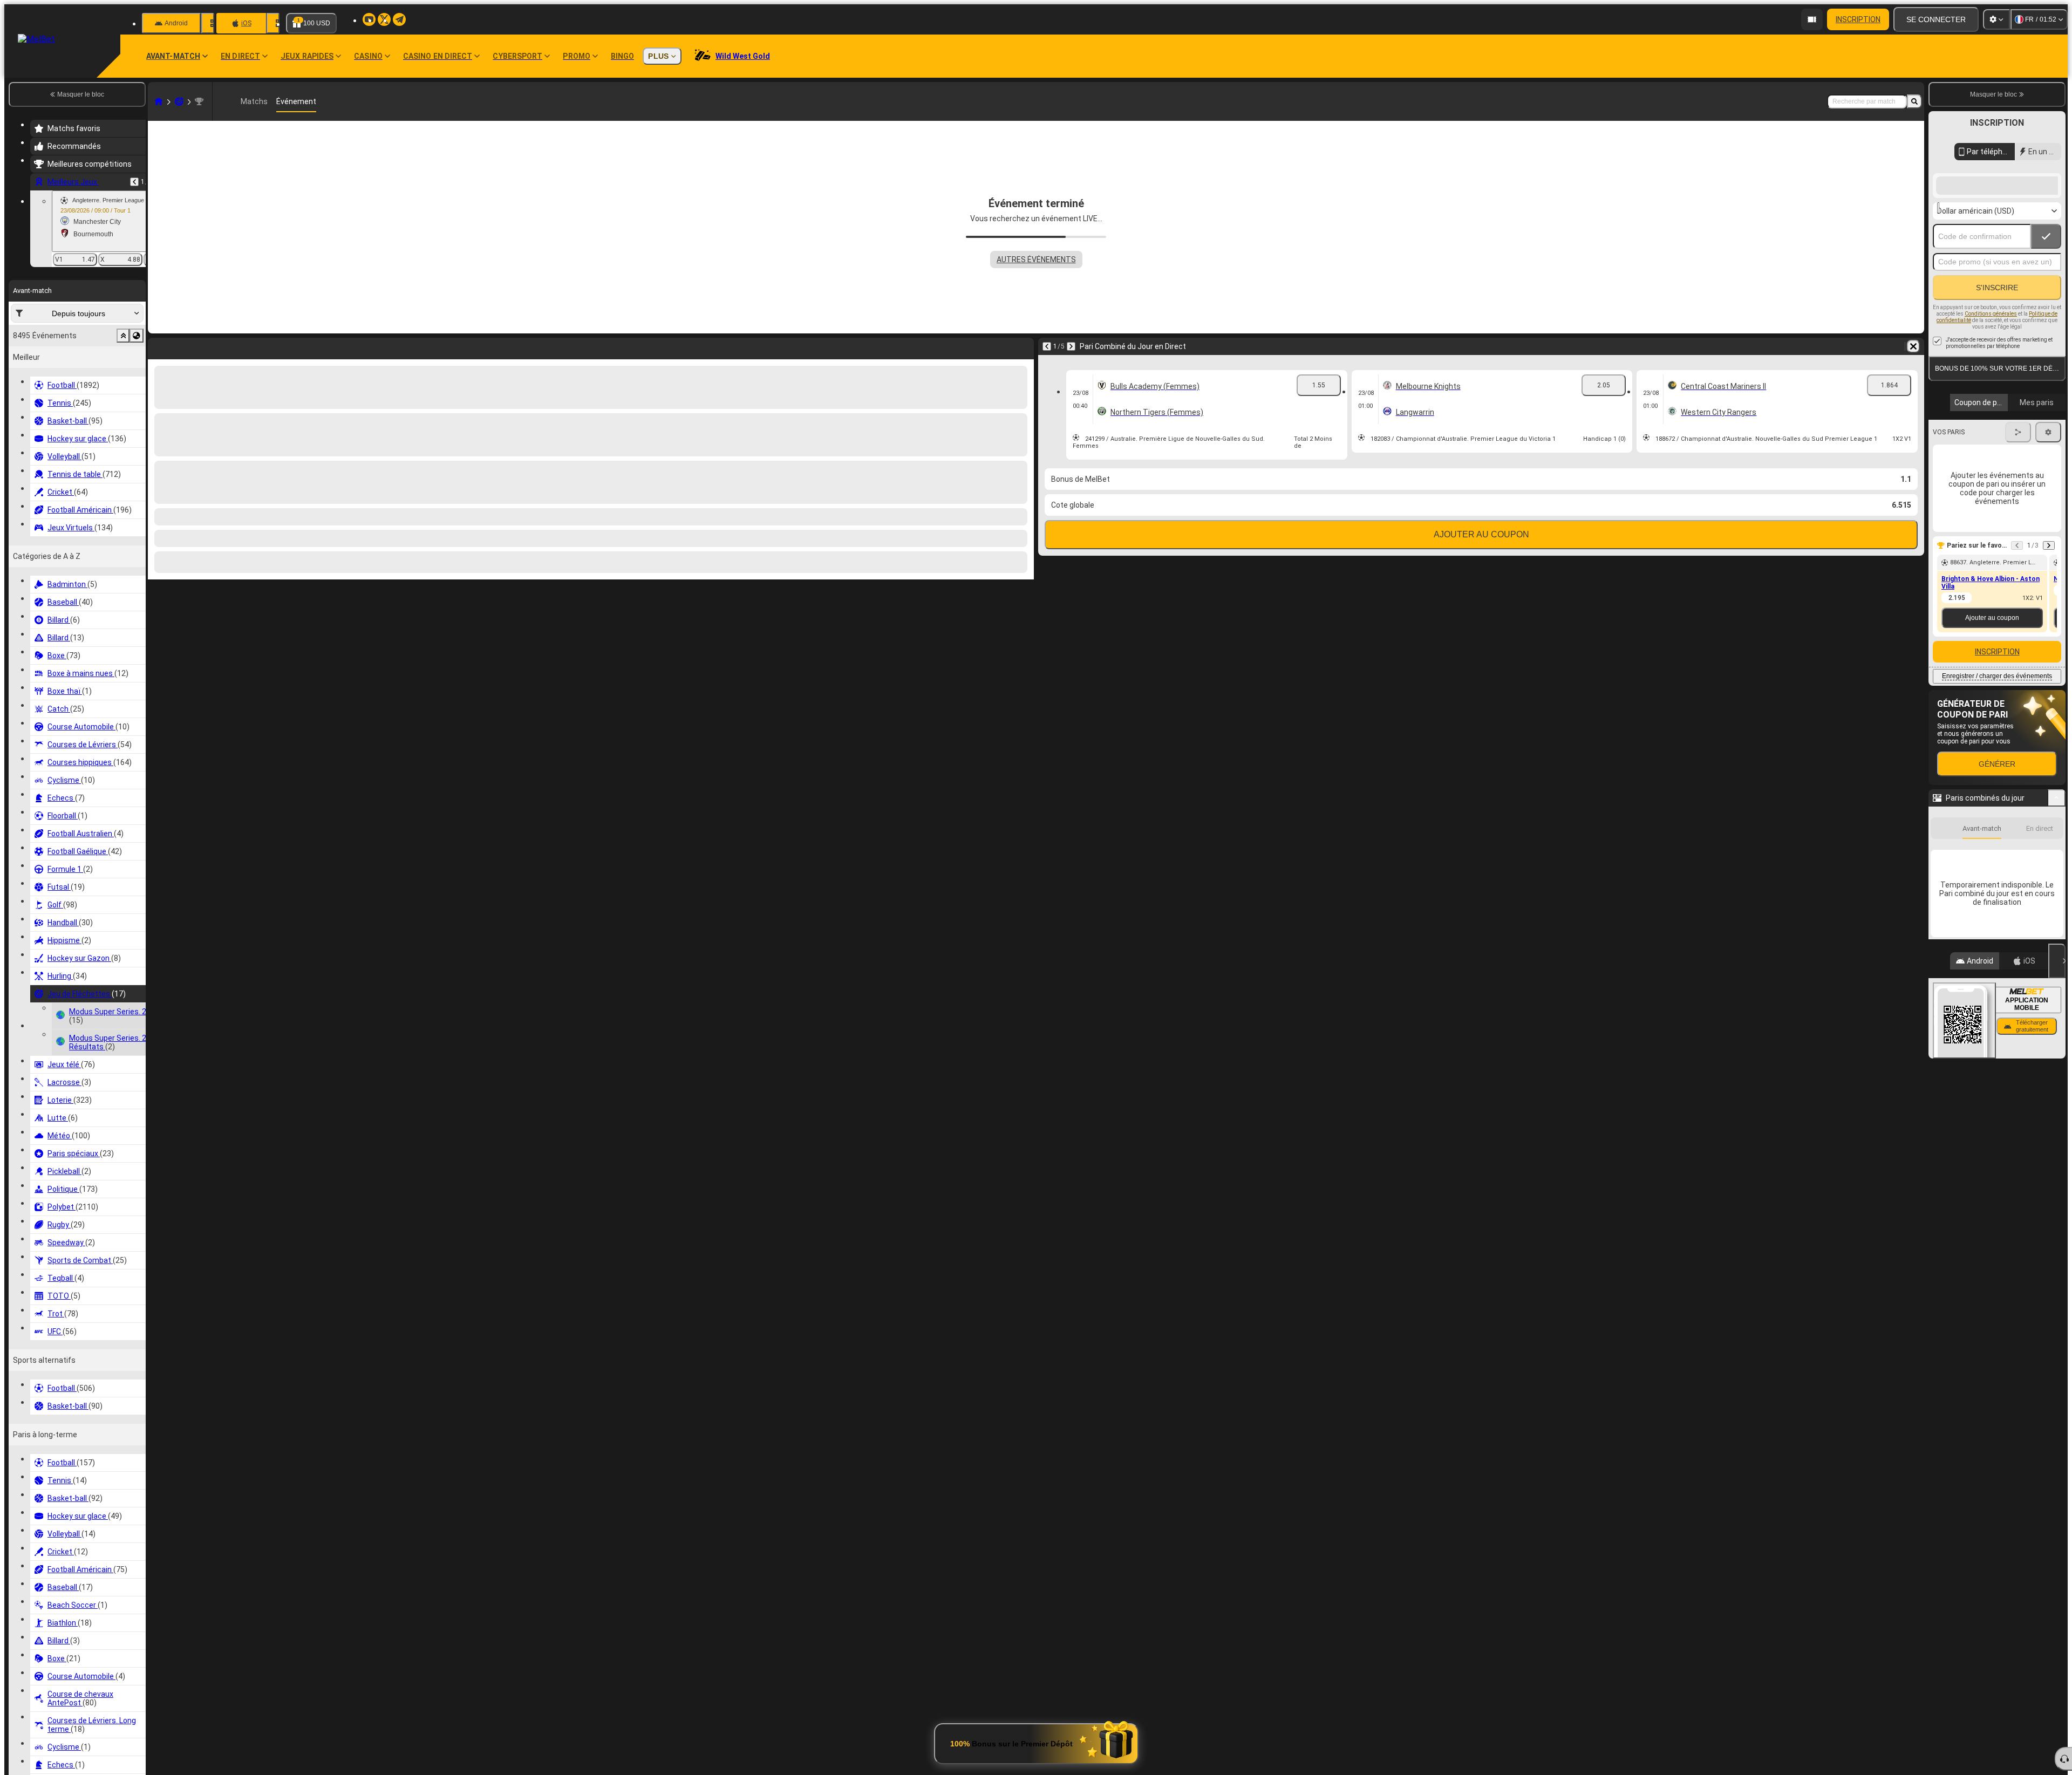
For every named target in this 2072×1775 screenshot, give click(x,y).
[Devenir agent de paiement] (1812, 19)
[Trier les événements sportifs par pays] (137, 336)
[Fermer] (2057, 1276)
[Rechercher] (1914, 101)
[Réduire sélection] (123, 336)
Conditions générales (1991, 408)
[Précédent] (134, 182)
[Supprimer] (1023, 346)
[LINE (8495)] (159, 101)
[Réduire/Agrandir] (2057, 892)
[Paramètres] (1996, 19)
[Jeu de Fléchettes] (179, 101)
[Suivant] (185, 346)
